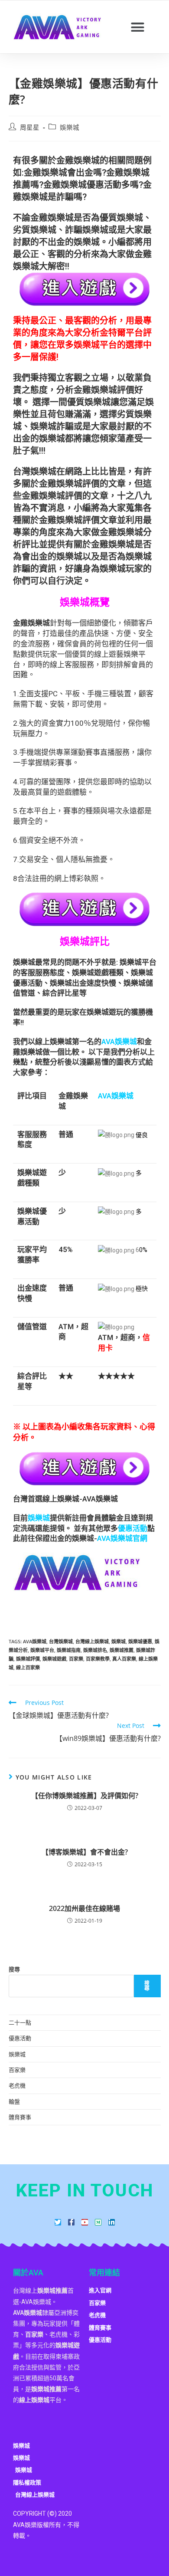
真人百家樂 (124, 1659)
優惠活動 (20, 2038)
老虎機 (17, 2085)
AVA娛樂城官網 (122, 1538)
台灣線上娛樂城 (92, 1641)
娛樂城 (70, 127)
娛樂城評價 (28, 1659)
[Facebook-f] (71, 2222)
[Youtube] (85, 2222)
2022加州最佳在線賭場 (84, 1908)
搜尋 (14, 1969)
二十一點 (20, 2022)
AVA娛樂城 (35, 1641)
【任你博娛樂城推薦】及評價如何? (85, 1796)
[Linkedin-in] (112, 2222)
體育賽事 (20, 2117)
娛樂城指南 (69, 1650)
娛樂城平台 (42, 1650)
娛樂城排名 (95, 1650)
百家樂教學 (98, 1659)
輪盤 (14, 2101)
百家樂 (76, 1659)
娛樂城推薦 (122, 1650)
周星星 (30, 127)
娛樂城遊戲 (54, 1659)
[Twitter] (58, 2222)
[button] (138, 27)
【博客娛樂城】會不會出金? (85, 1852)
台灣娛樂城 (61, 1641)
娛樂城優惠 (140, 1641)
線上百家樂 (28, 1667)
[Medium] (98, 2222)
